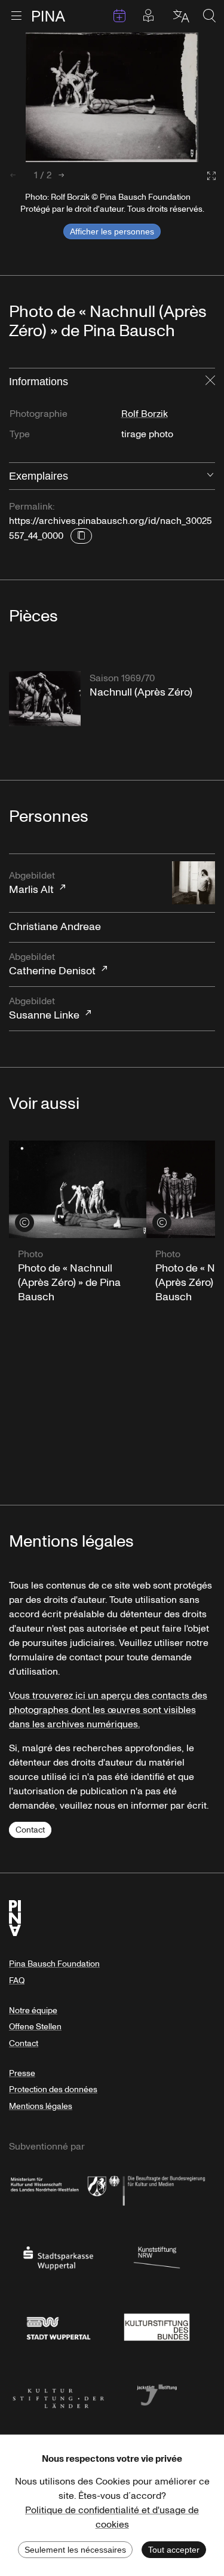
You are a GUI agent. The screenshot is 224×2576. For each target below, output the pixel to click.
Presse (22, 2073)
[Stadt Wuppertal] (58, 2325)
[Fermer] (210, 382)
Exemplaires (39, 476)
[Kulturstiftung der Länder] (58, 2394)
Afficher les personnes (112, 231)
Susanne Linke (44, 1009)
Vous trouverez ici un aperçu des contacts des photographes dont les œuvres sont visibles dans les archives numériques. (108, 1710)
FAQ (17, 1981)
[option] (112, 97)
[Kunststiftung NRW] (157, 2257)
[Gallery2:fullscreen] (205, 176)
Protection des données (53, 2089)
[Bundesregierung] (157, 2188)
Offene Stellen (35, 2027)
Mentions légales (41, 2106)
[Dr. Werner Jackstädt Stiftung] (157, 2394)
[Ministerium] (58, 2188)
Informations (39, 382)
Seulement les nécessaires (75, 2550)
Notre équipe (33, 2011)
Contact (30, 1830)
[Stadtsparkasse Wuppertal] (58, 2257)
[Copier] (81, 536)
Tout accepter (174, 2550)
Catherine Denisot (52, 964)
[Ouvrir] (210, 476)
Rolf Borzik (145, 414)
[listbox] (112, 97)
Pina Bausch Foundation (54, 1964)
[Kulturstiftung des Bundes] (157, 2325)
